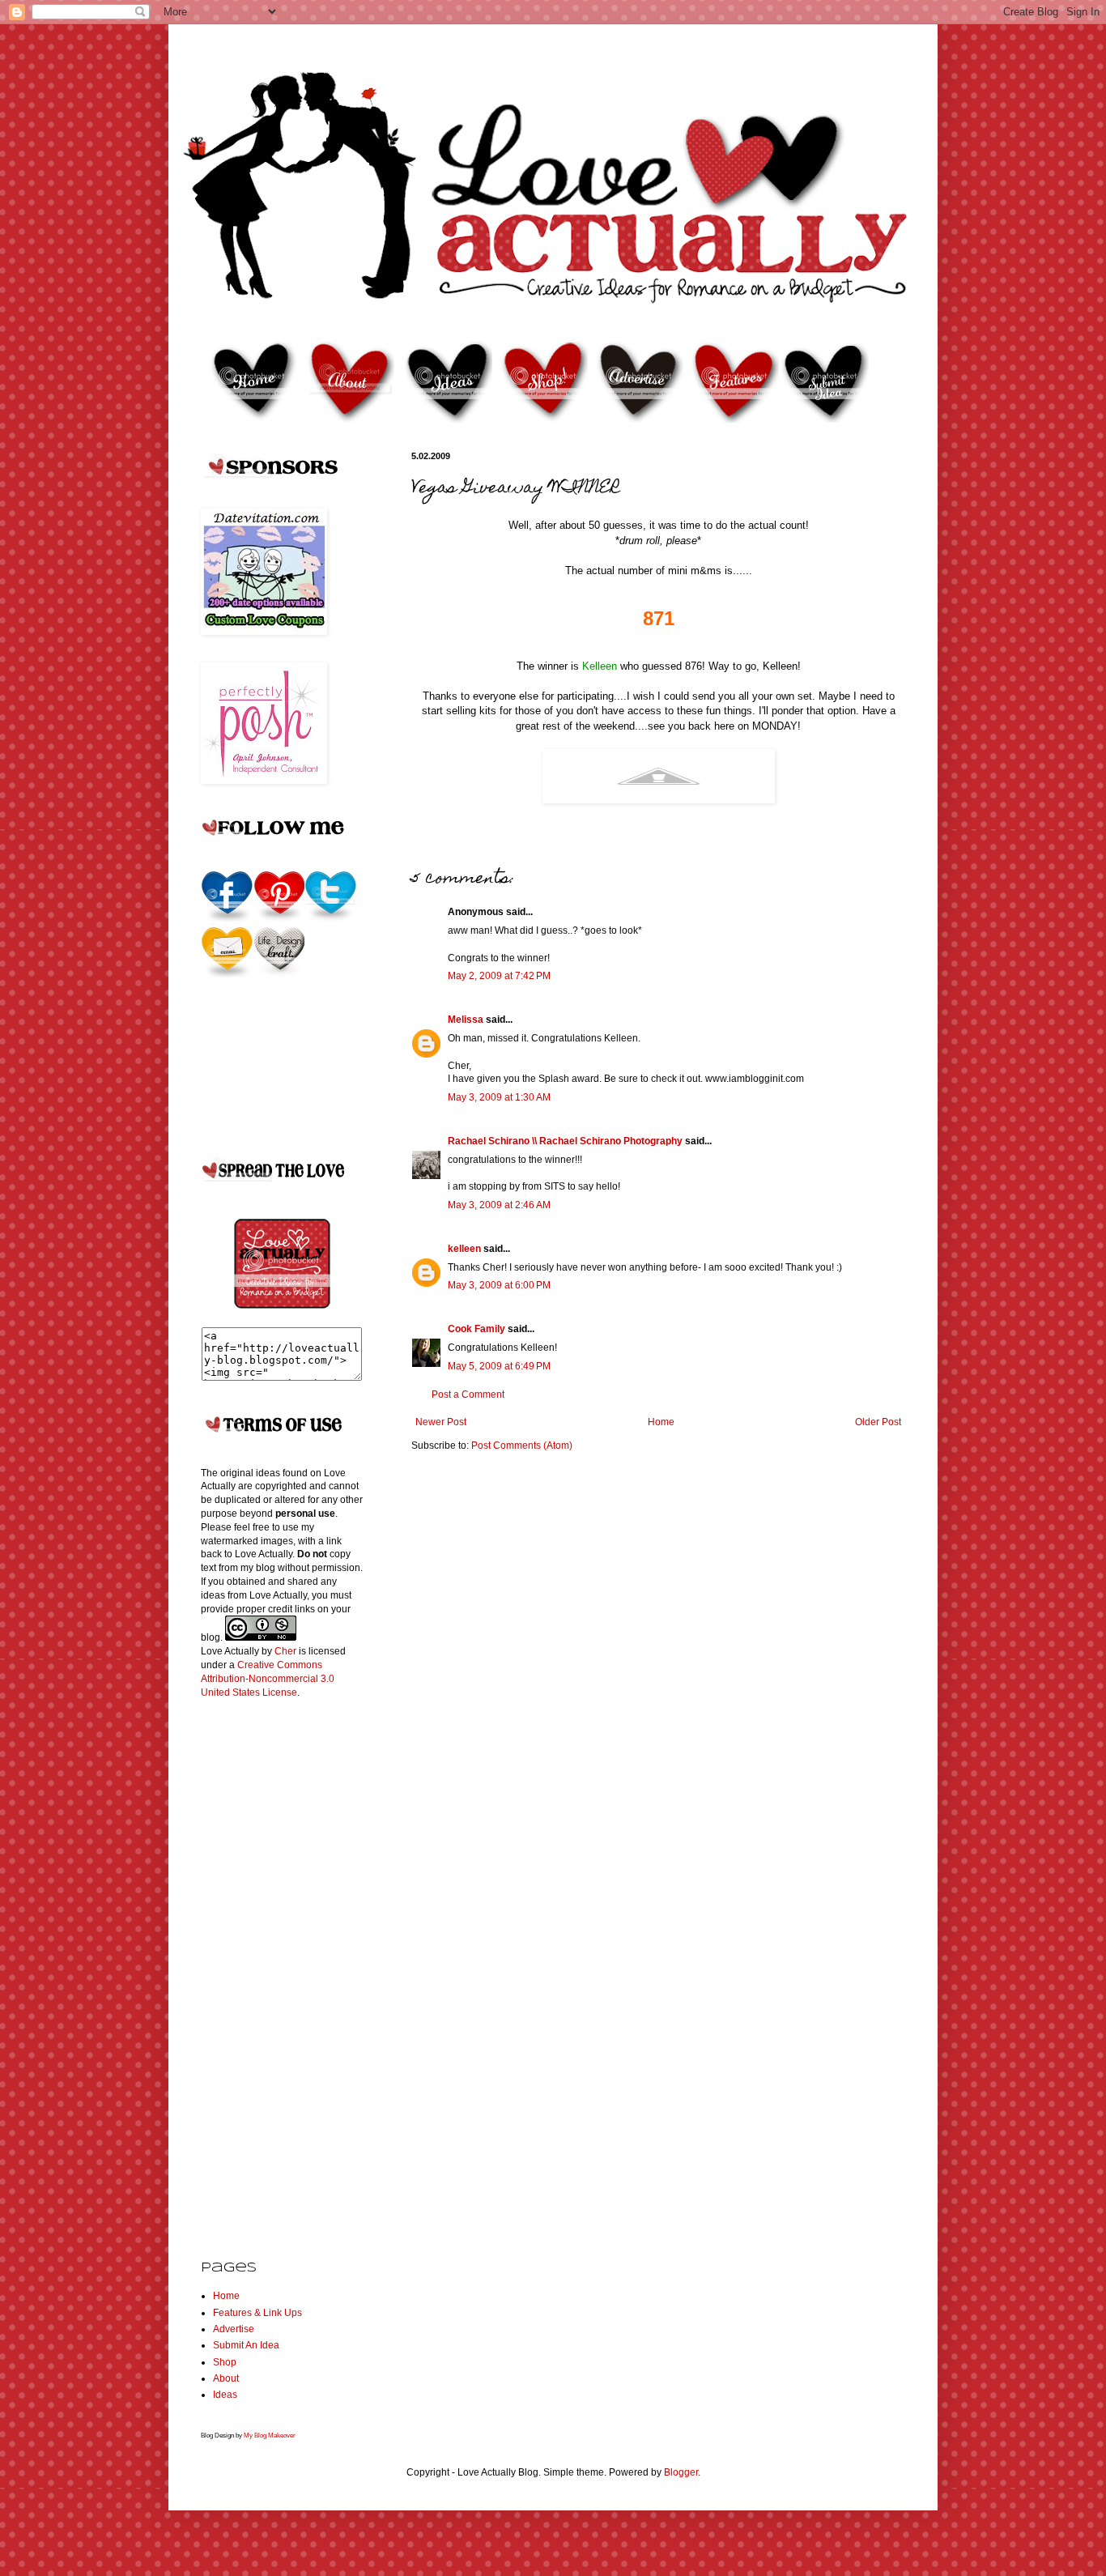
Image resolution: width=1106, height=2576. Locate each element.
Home (661, 1422)
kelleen (464, 1249)
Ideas (225, 2395)
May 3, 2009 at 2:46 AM (499, 1205)
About (226, 2378)
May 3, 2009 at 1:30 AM (499, 1097)
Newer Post (441, 1422)
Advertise (234, 2329)
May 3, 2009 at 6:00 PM (499, 1285)
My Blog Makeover (270, 2435)
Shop (225, 2362)
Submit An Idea (246, 2345)
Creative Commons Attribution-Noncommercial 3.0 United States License (268, 1679)
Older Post (878, 1422)
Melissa (466, 1020)
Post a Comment (468, 1394)
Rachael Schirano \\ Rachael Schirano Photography (565, 1141)
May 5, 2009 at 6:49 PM (499, 1366)
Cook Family (476, 1329)
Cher (285, 1651)
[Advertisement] (266, 1966)
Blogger (681, 2472)
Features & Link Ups (257, 2313)
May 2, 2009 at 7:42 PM (499, 976)
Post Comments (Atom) (522, 1446)
